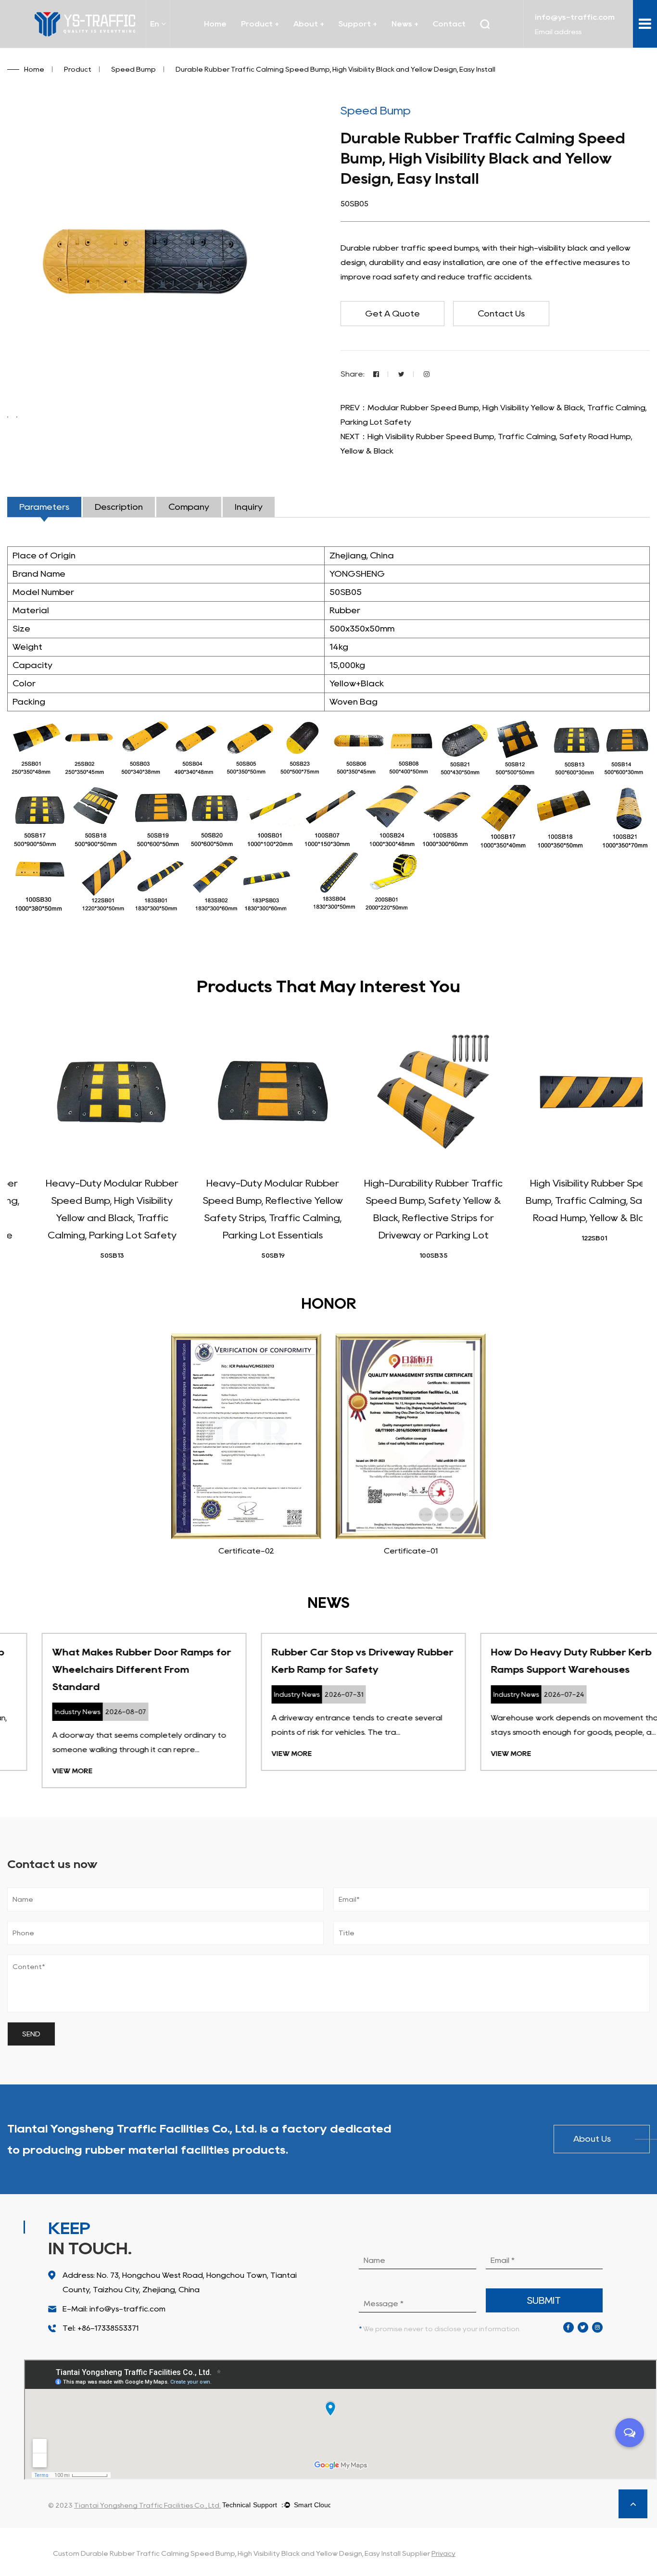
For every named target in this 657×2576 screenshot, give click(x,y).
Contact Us (501, 314)
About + (309, 24)
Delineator (278, 43)
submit (544, 2300)
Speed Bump (280, 44)
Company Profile (330, 45)
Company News (420, 47)
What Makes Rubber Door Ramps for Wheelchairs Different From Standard (107, 1669)
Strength (376, 45)
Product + (260, 24)
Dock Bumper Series (281, 45)
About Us (592, 2139)
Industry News (428, 45)
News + (405, 24)
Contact (449, 24)
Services (355, 47)
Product (78, 69)
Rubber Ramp (277, 42)
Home (215, 24)
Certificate (315, 47)
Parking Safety (269, 47)
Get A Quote (392, 314)
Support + (358, 24)
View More (38, 1771)
